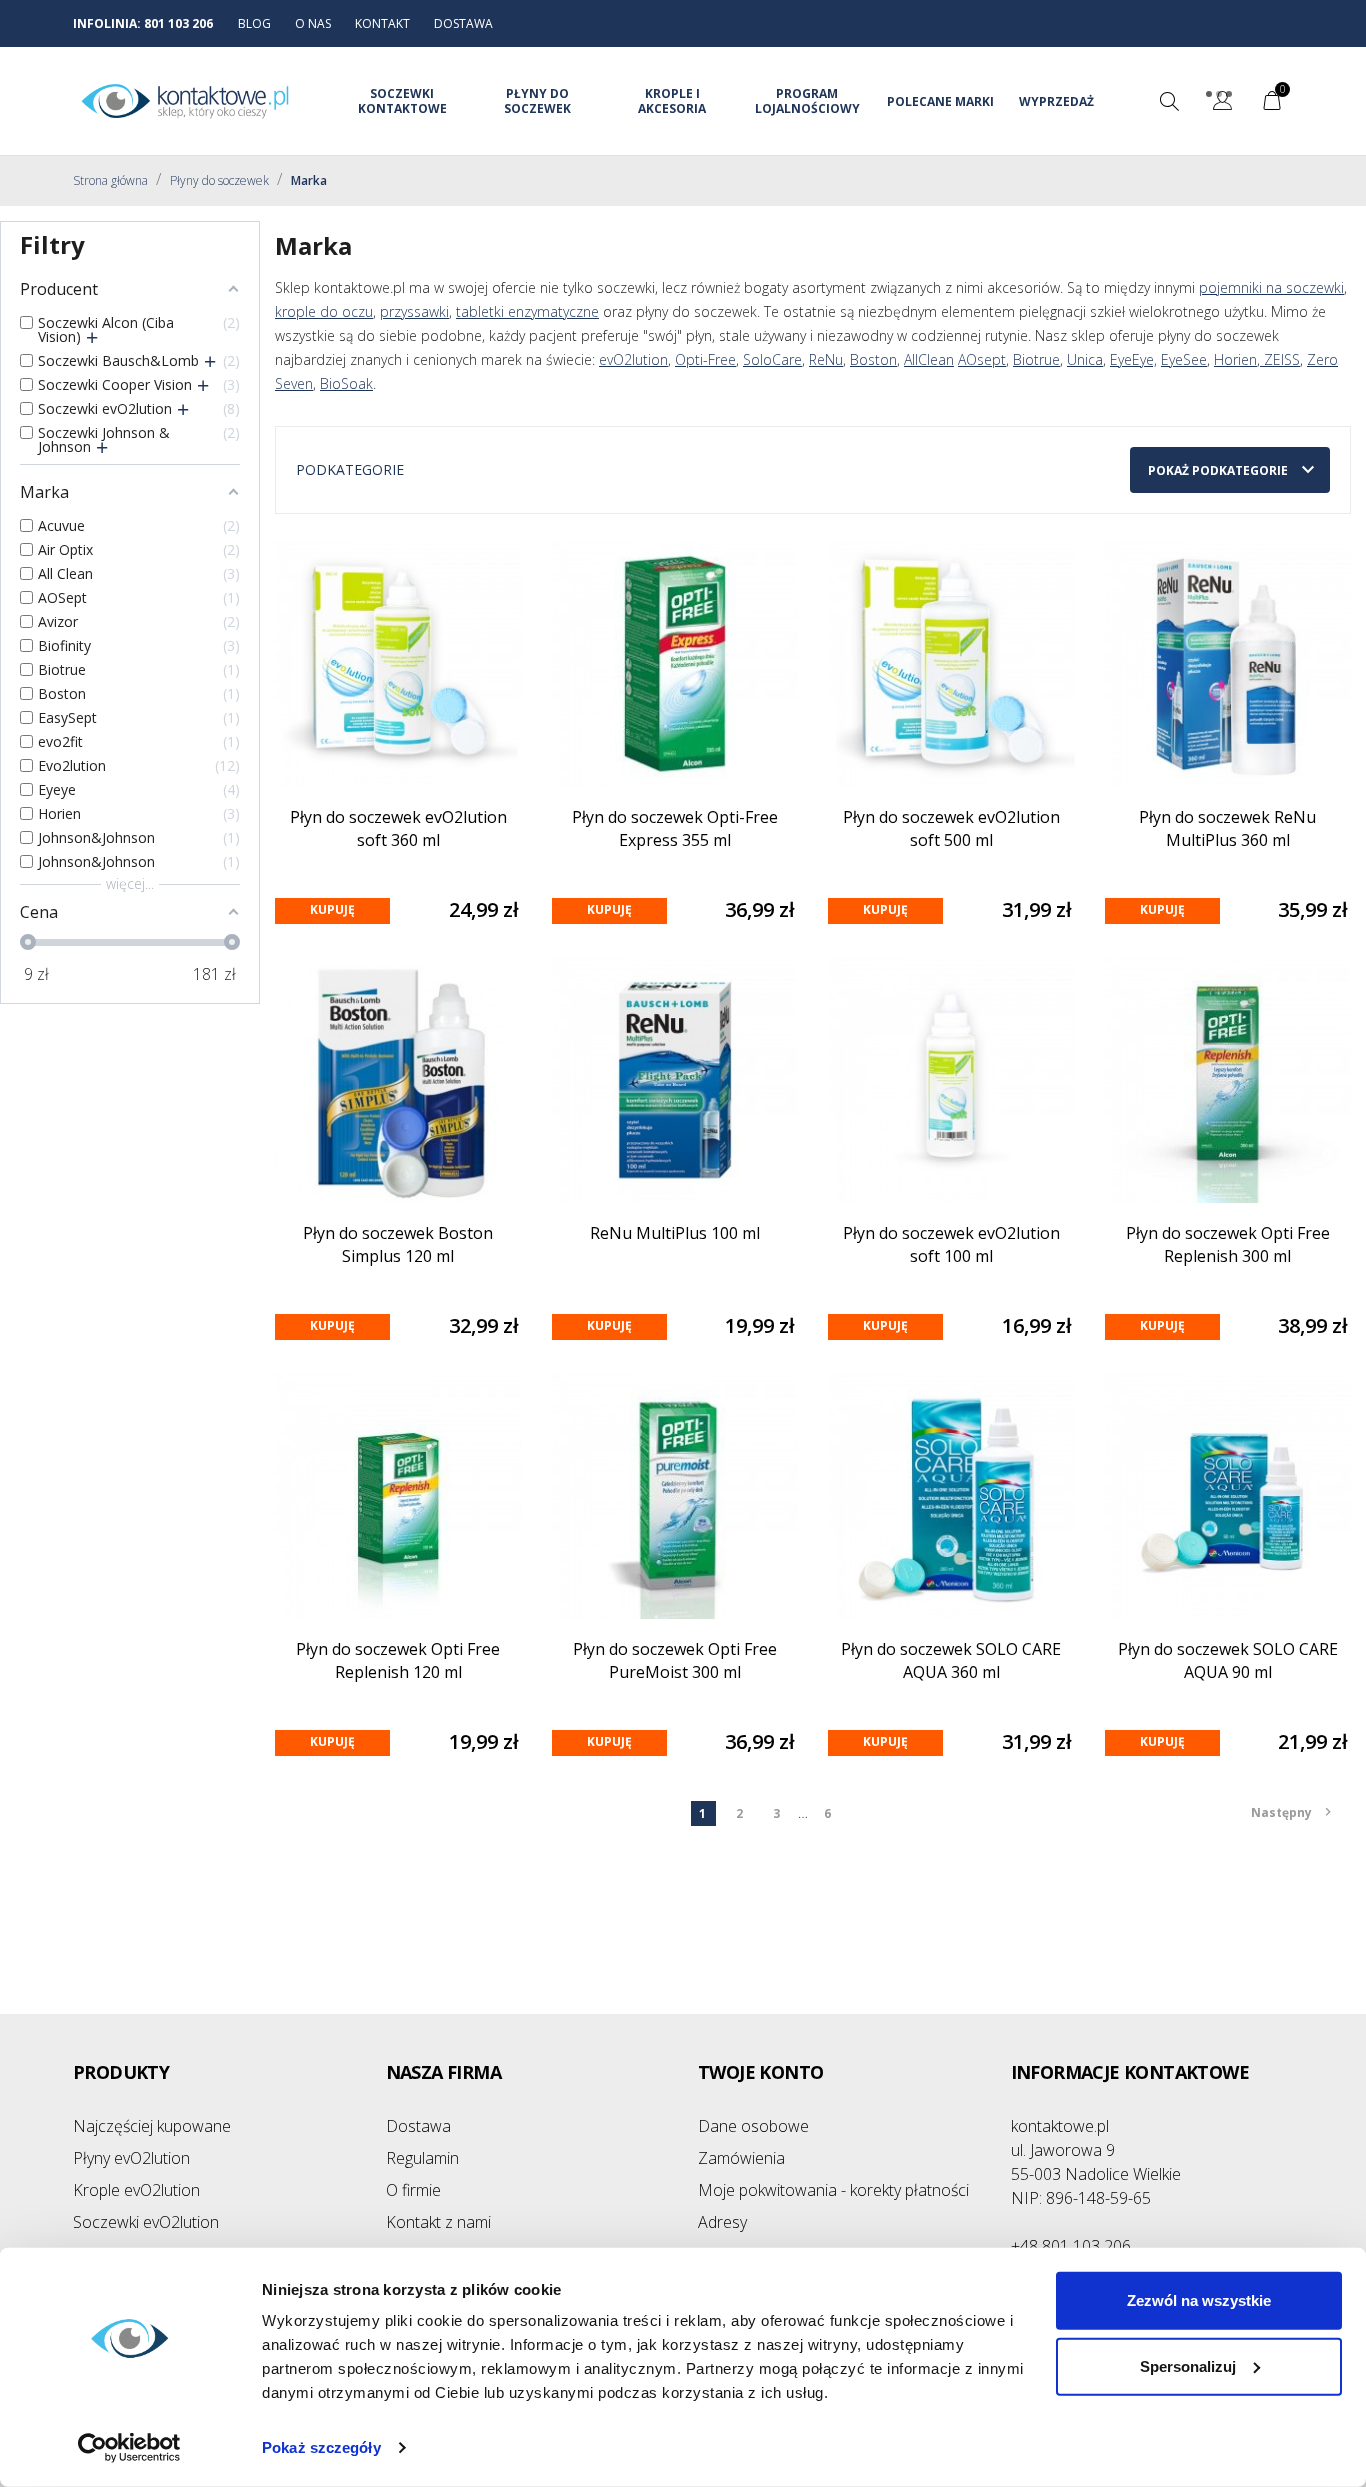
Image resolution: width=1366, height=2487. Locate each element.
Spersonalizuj (1188, 2365)
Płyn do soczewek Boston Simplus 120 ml (398, 1244)
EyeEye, (1133, 359)
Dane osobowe (753, 2126)
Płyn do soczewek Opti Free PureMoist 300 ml (675, 1660)
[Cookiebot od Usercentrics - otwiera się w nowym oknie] (129, 2448)
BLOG (254, 23)
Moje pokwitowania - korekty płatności (833, 2190)
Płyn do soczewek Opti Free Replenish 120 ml (398, 1660)
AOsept (982, 359)
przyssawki (414, 311)
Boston (873, 359)
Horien (1235, 359)
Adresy (722, 2222)
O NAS (313, 23)
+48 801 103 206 (1071, 2246)
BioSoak (346, 383)
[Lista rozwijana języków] (1222, 103)
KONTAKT (382, 23)
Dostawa (418, 2126)
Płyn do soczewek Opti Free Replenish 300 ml (1228, 1244)
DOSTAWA (463, 23)
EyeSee (1184, 359)
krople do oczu (324, 311)
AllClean (929, 359)
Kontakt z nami (438, 2222)
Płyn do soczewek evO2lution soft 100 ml (951, 1244)
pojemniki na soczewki (1271, 287)
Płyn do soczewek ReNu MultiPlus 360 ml (1227, 828)
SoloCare (772, 359)
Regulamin (422, 2158)
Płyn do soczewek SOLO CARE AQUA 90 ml (1228, 1660)
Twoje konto (760, 2072)
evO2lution (633, 359)
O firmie (413, 2190)
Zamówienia (741, 2158)
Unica (1085, 359)
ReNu (826, 359)
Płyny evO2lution (131, 2158)
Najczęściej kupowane (152, 2126)
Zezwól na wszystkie (1199, 2300)
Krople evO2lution (136, 2190)
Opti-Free (705, 359)
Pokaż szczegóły (321, 2447)
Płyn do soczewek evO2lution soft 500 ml (951, 828)
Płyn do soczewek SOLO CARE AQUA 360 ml (951, 1660)
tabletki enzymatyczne (527, 311)
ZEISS (1280, 359)
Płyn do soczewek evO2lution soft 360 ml (398, 828)
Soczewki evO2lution (146, 2222)
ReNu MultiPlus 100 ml (675, 1233)
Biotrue (1036, 359)
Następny (1290, 1812)
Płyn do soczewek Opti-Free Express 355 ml (675, 828)
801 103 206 (178, 23)
